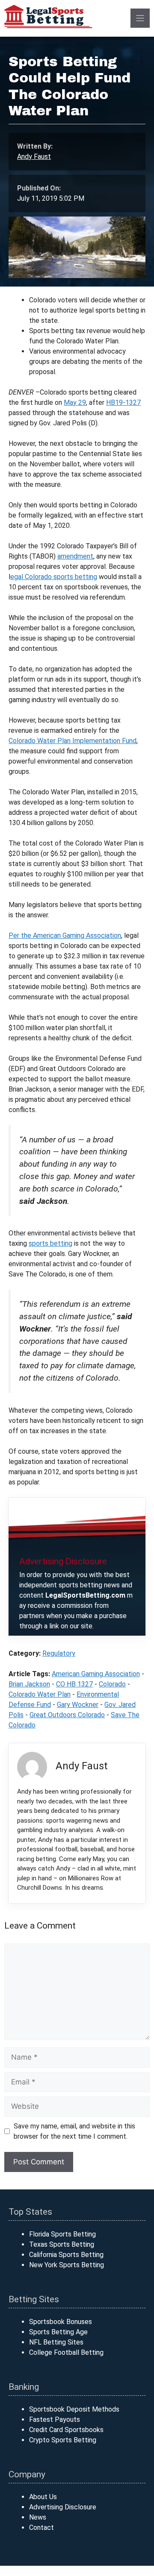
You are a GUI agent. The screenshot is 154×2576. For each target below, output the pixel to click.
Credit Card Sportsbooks (66, 2430)
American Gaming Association (96, 1674)
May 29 (75, 402)
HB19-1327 (123, 402)
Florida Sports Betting (62, 2234)
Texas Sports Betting (62, 2244)
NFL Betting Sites (56, 2342)
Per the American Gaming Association (65, 935)
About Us (43, 2497)
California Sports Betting (66, 2255)
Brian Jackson (29, 1684)
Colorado (112, 1684)
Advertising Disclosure (63, 2507)
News (38, 2517)
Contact (41, 2528)
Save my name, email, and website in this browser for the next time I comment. (74, 2131)
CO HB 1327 (74, 1684)
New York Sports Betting (67, 2265)
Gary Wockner (78, 1705)
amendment (75, 556)
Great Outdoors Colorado (67, 1715)
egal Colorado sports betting (54, 577)
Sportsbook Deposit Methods (74, 2409)
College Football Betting (66, 2352)
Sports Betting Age (58, 2332)
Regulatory (59, 1653)
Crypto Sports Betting (63, 2440)
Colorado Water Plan (40, 1694)
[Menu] (140, 18)
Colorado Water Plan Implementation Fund (73, 741)
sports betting (50, 1243)
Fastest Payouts (55, 2419)
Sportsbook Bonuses (61, 2322)
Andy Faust (34, 157)
